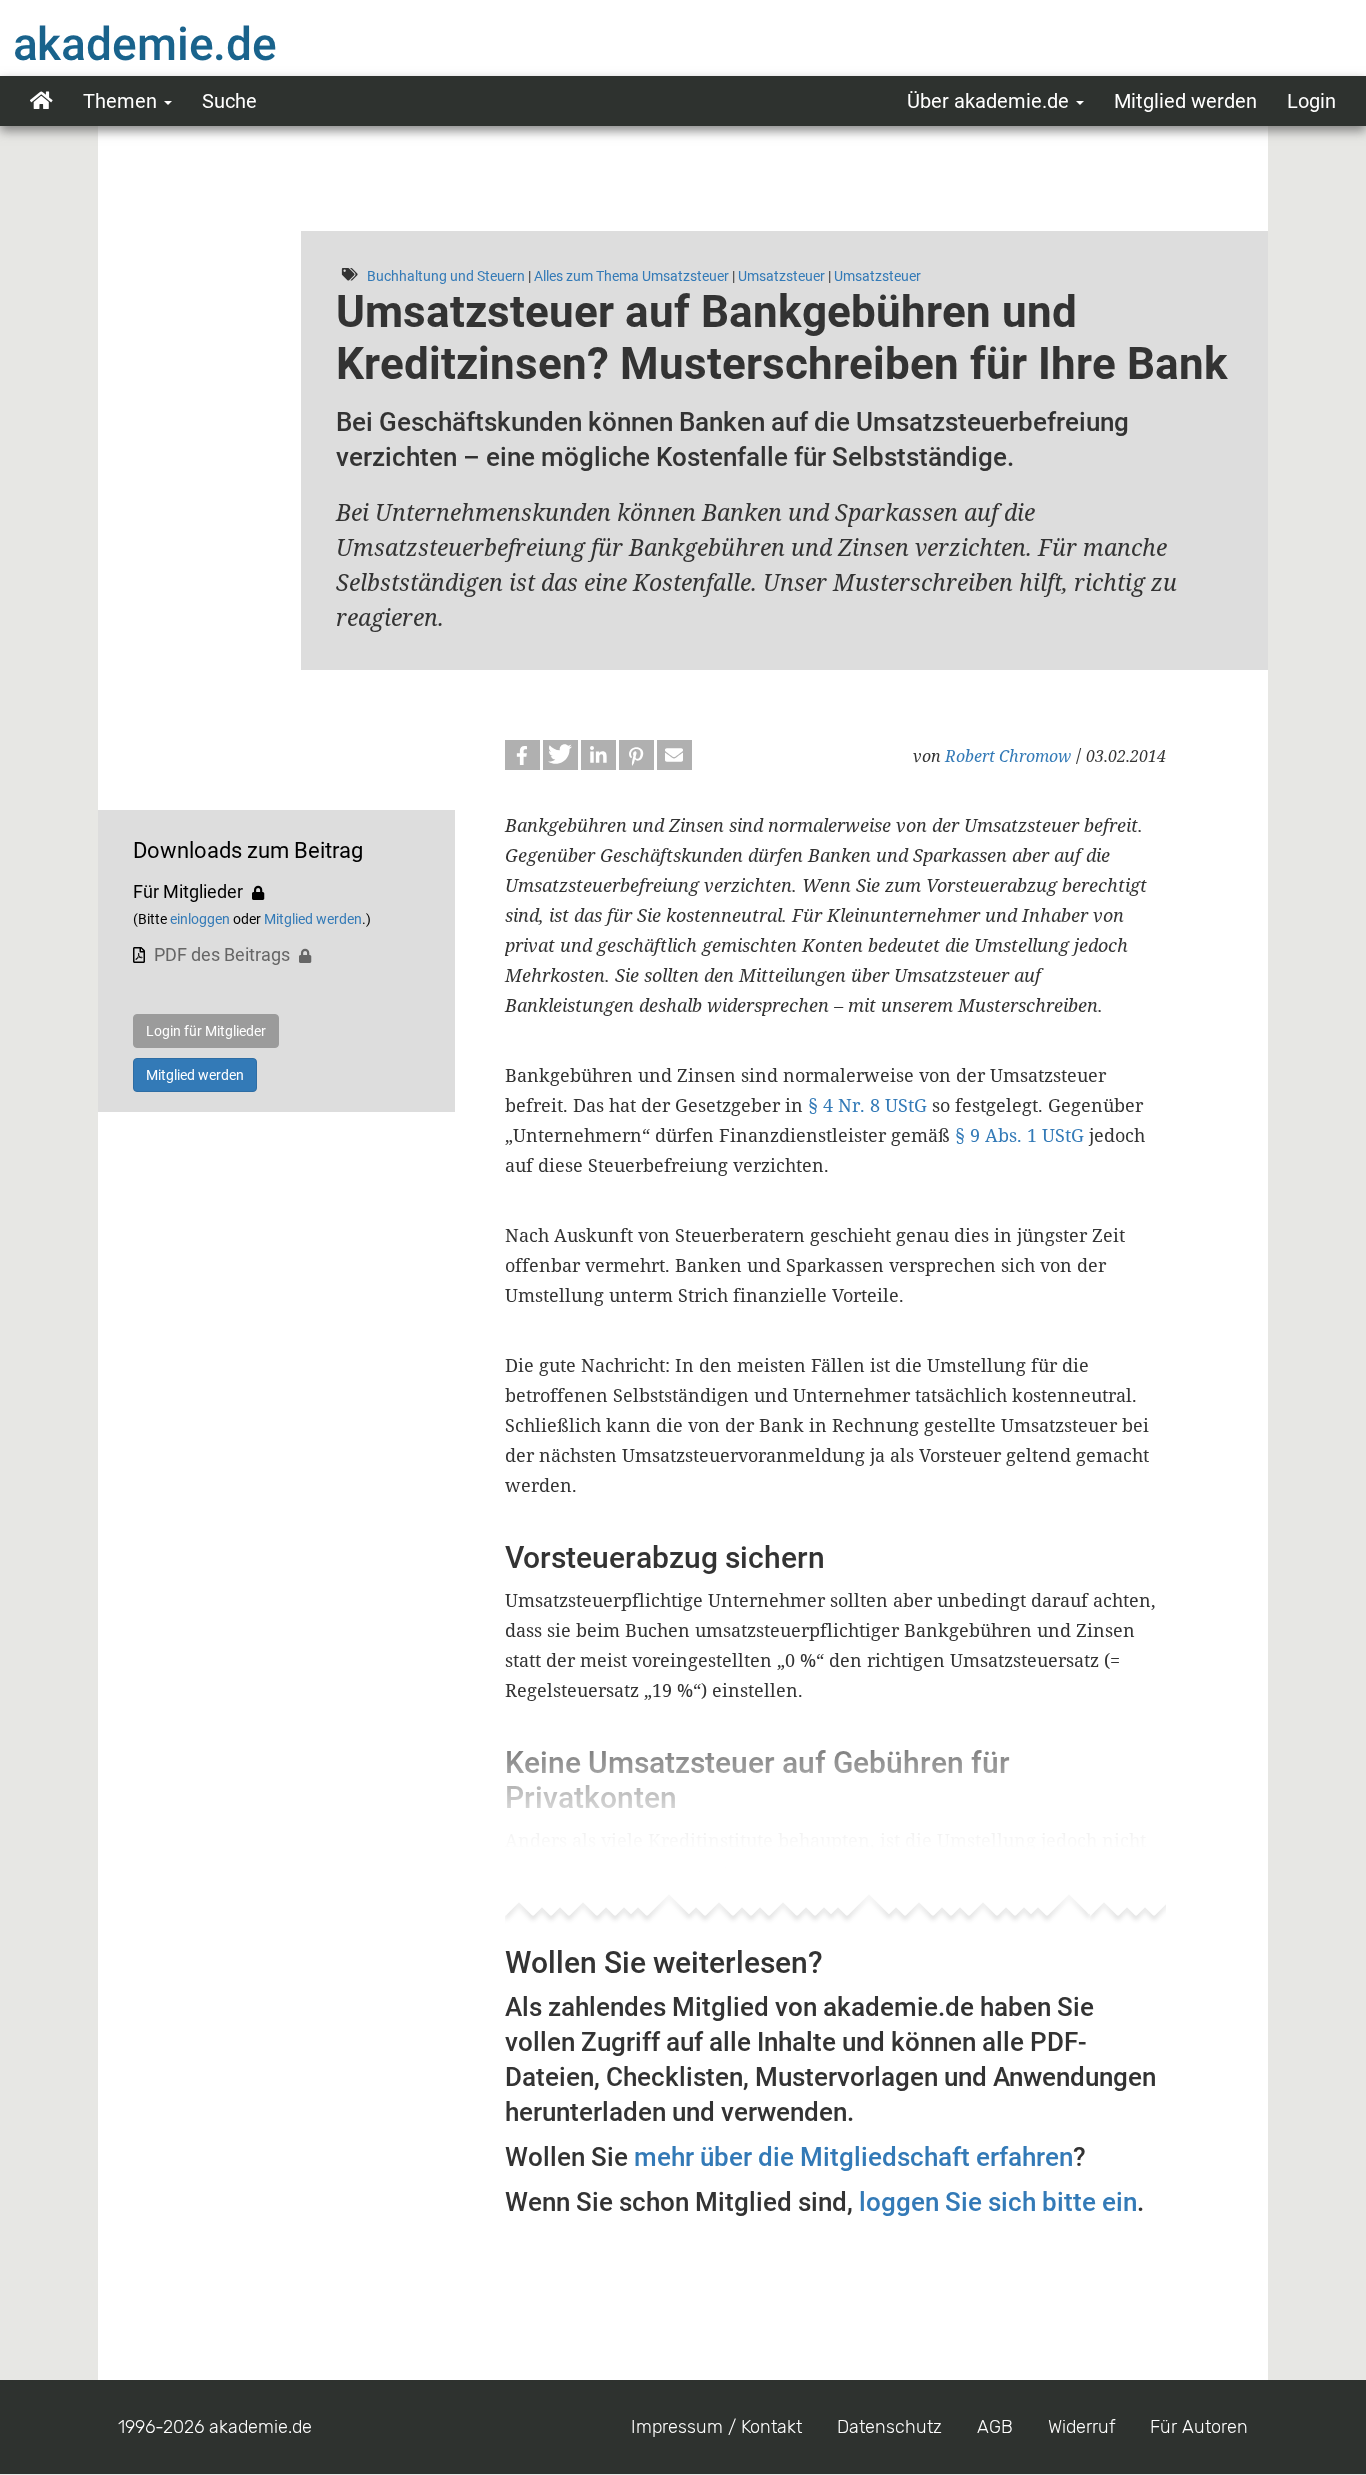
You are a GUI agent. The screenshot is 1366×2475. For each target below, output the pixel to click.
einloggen (200, 919)
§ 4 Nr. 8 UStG (867, 1105)
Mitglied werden (1185, 101)
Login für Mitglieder (206, 1031)
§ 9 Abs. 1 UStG (1019, 1135)
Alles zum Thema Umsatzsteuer (631, 276)
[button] (522, 755)
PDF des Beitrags (222, 954)
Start (41, 101)
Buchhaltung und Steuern (446, 276)
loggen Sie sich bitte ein (998, 2202)
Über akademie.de (990, 101)
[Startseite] (185, 43)
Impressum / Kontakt (716, 2427)
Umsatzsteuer (781, 276)
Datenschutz (889, 2427)
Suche (229, 101)
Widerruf (1081, 2427)
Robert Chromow (1008, 756)
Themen (122, 101)
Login (1311, 101)
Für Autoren (1199, 2427)
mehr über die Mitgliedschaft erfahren (853, 2157)
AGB (995, 2427)
